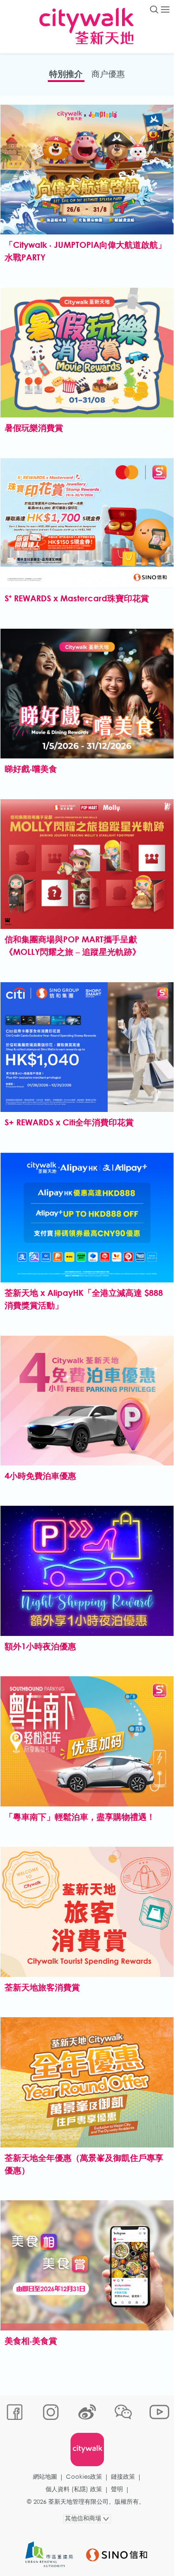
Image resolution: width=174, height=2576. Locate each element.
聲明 (117, 2489)
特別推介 (66, 74)
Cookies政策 (84, 2477)
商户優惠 (108, 74)
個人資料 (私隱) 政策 (74, 2489)
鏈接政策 (123, 2477)
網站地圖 (45, 2477)
